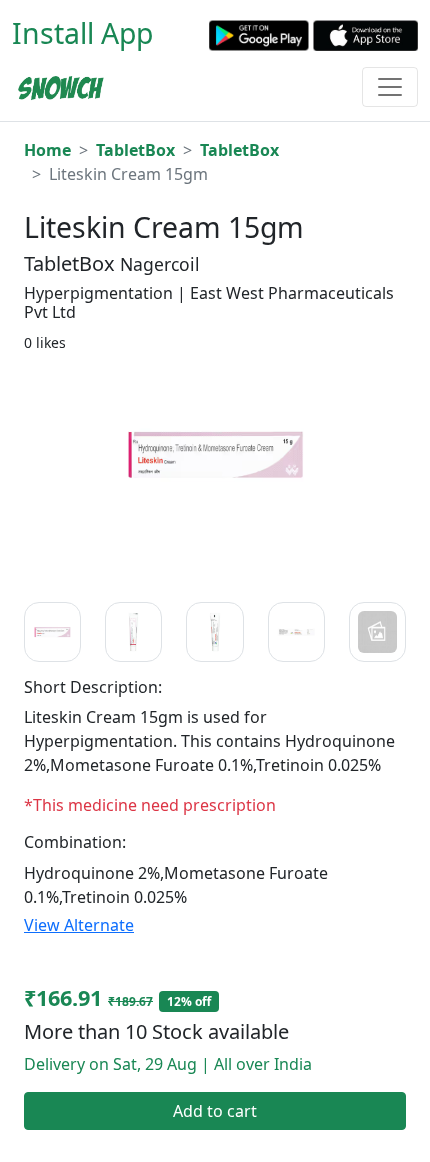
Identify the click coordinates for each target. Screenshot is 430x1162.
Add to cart (215, 1111)
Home (47, 150)
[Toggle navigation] (390, 87)
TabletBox (135, 150)
